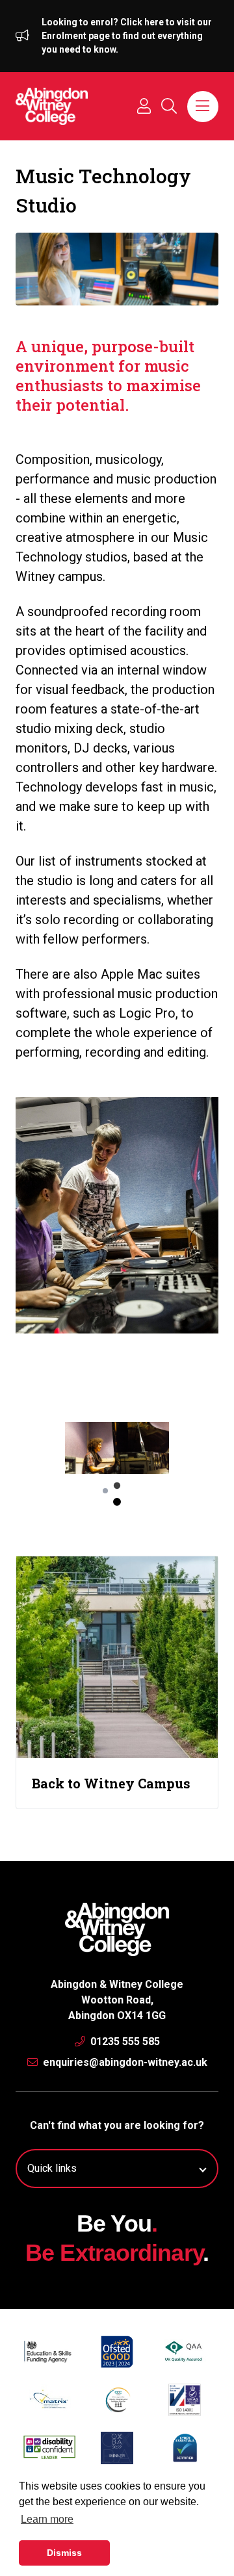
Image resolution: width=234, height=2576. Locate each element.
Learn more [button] (47, 2519)
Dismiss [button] (64, 2553)
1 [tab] (117, 1502)
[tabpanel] (117, 1448)
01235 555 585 (124, 2041)
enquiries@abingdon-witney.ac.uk (124, 2062)
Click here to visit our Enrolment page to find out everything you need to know (127, 36)
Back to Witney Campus (111, 1783)
